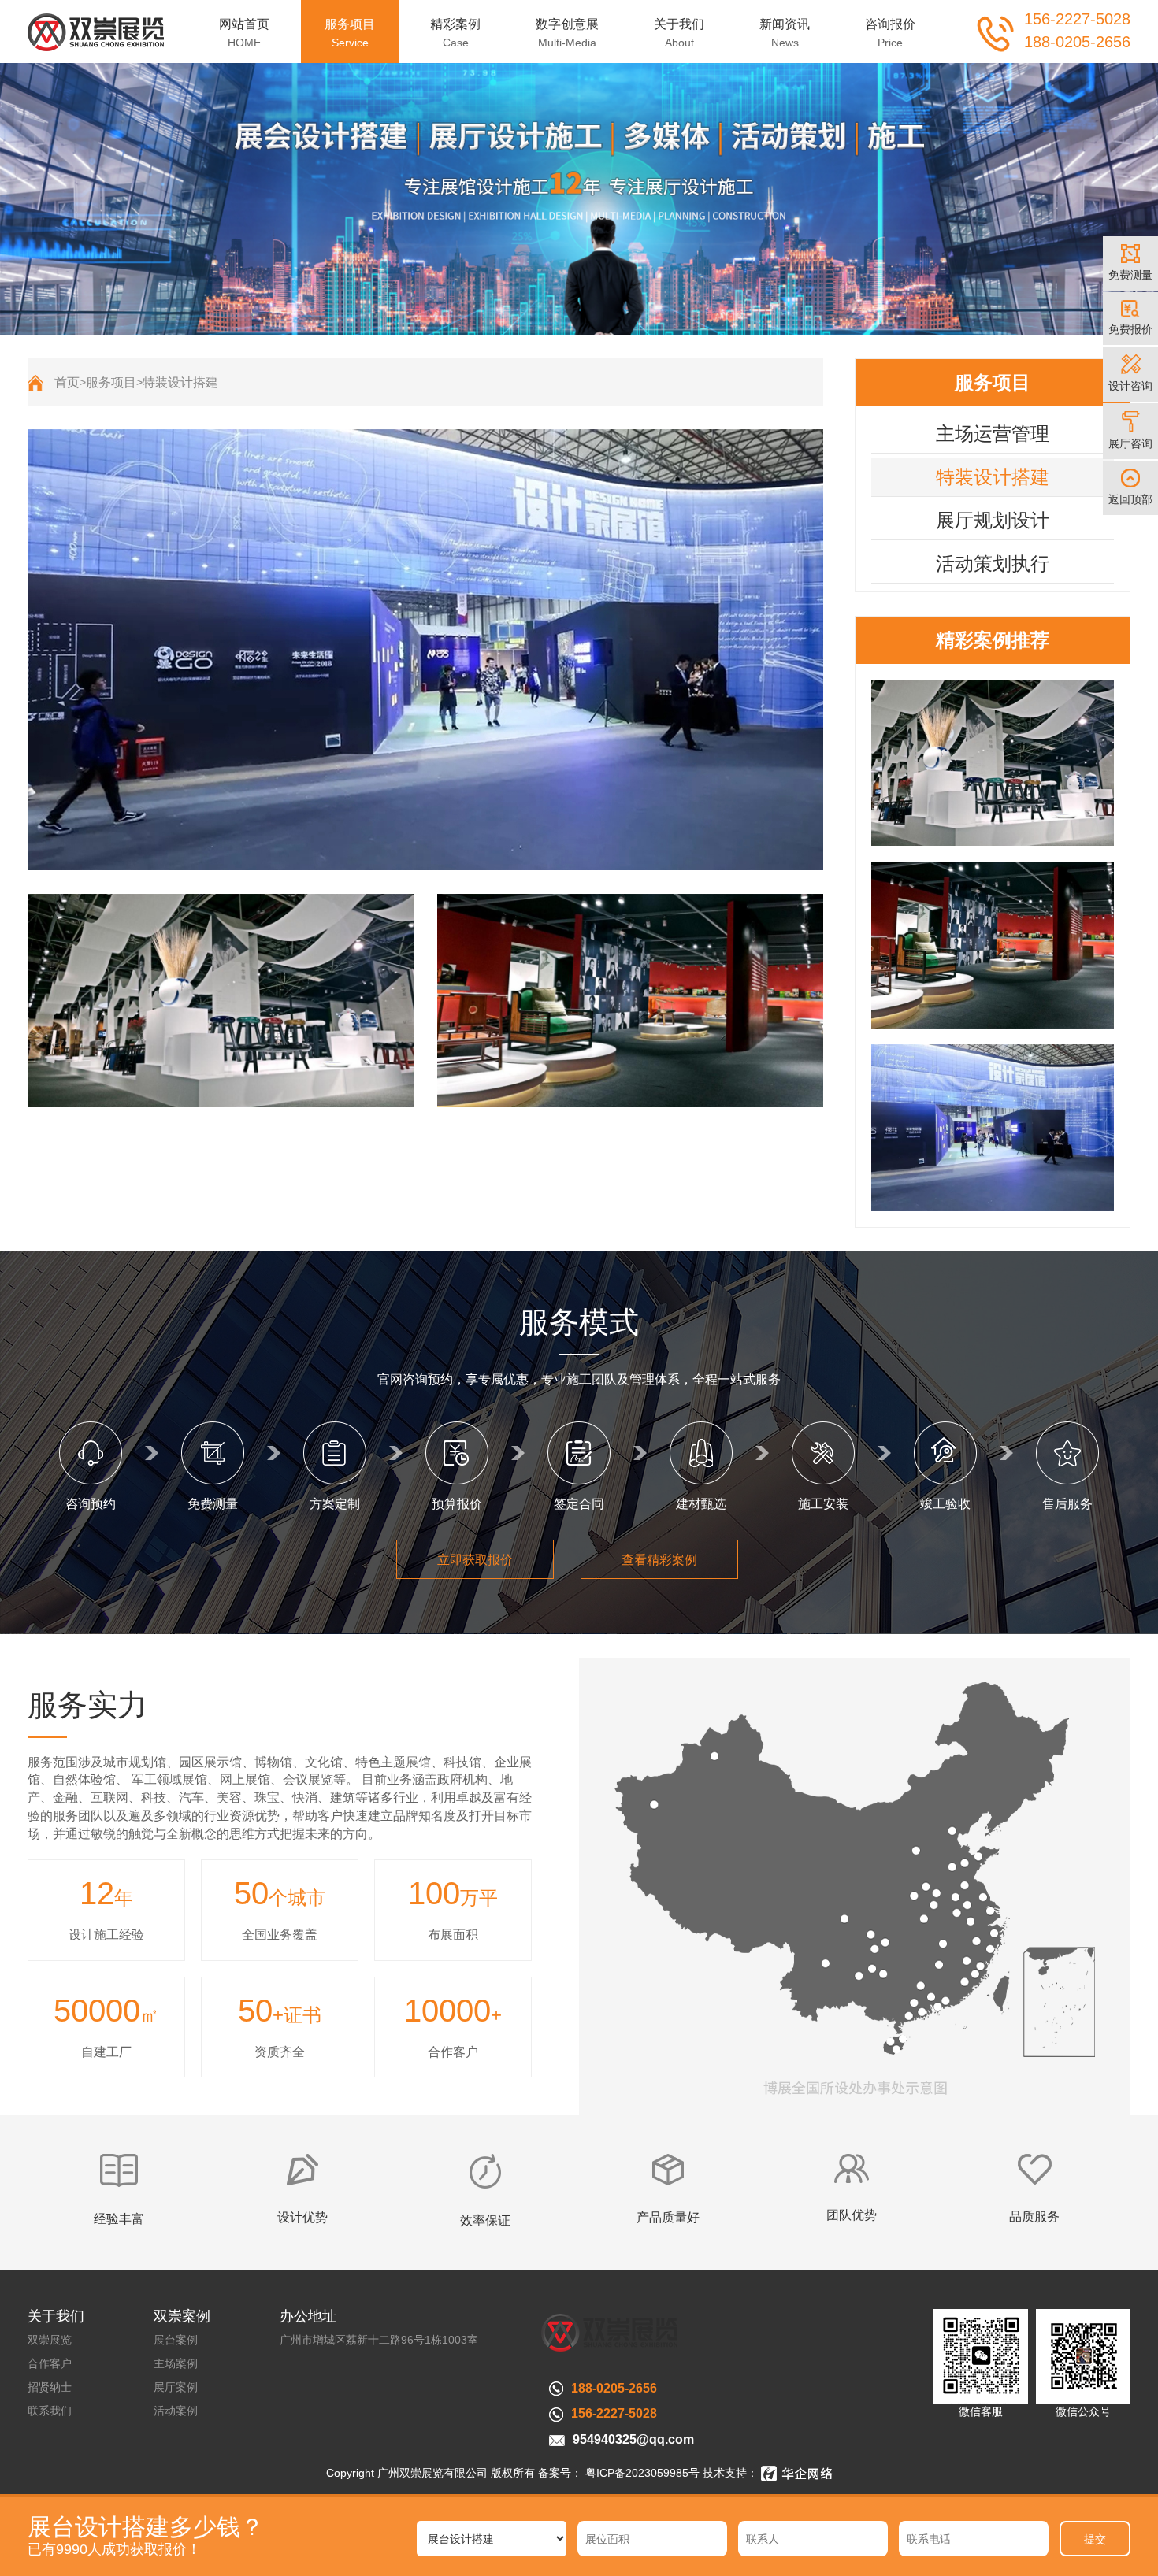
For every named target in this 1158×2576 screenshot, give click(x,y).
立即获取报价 (475, 1560)
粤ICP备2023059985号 (641, 2473)
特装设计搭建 (180, 382)
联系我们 (50, 2411)
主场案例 (176, 2363)
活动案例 (176, 2411)
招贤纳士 (50, 2387)
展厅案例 (176, 2387)
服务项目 (111, 382)
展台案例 (176, 2340)
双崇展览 (50, 2340)
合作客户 (50, 2363)
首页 (67, 382)
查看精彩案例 (659, 1560)
